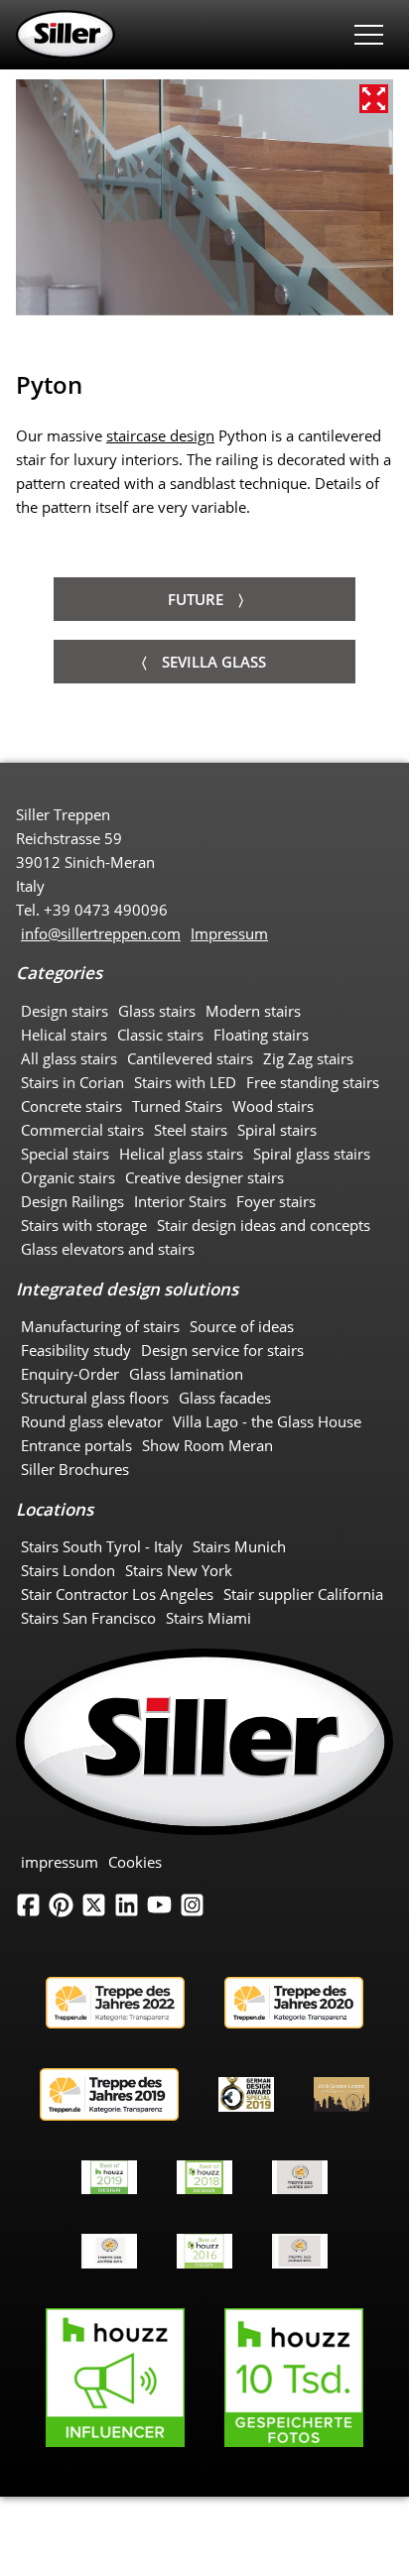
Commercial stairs (82, 1130)
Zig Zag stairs (308, 1058)
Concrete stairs (71, 1106)
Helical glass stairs (181, 1154)
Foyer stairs (276, 1201)
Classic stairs (160, 1035)
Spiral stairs (277, 1130)
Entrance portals (76, 1445)
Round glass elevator (92, 1421)
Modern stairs (253, 1011)
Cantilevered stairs (190, 1058)
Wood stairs (273, 1106)
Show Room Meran (207, 1445)
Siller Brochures (75, 1469)
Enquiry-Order (70, 1374)
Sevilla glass (214, 662)
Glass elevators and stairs (108, 1249)
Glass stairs (157, 1011)
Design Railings (72, 1201)
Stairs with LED (185, 1082)
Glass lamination (186, 1374)
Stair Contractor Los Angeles (117, 1594)
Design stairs (65, 1011)
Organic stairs (68, 1177)
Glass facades (225, 1398)
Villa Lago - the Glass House (267, 1421)
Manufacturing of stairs (100, 1326)
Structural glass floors (95, 1398)
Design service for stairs (222, 1350)
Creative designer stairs (204, 1177)
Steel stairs (191, 1130)
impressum (60, 1862)
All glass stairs (69, 1058)
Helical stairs (64, 1035)
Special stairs (65, 1154)
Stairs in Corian (72, 1082)
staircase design (160, 435)
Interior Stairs (180, 1201)
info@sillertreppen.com (101, 933)
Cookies (135, 1862)
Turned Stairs (177, 1106)
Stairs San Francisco (88, 1618)
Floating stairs (261, 1035)
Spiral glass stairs (312, 1154)
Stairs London (68, 1570)
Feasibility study (76, 1350)
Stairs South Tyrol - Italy (102, 1546)
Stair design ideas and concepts (264, 1225)
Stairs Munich (239, 1546)
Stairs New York (179, 1570)
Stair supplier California (303, 1594)
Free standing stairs (313, 1082)
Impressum (229, 933)
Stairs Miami (208, 1618)
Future (196, 599)
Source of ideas (242, 1326)
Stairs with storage (84, 1225)
